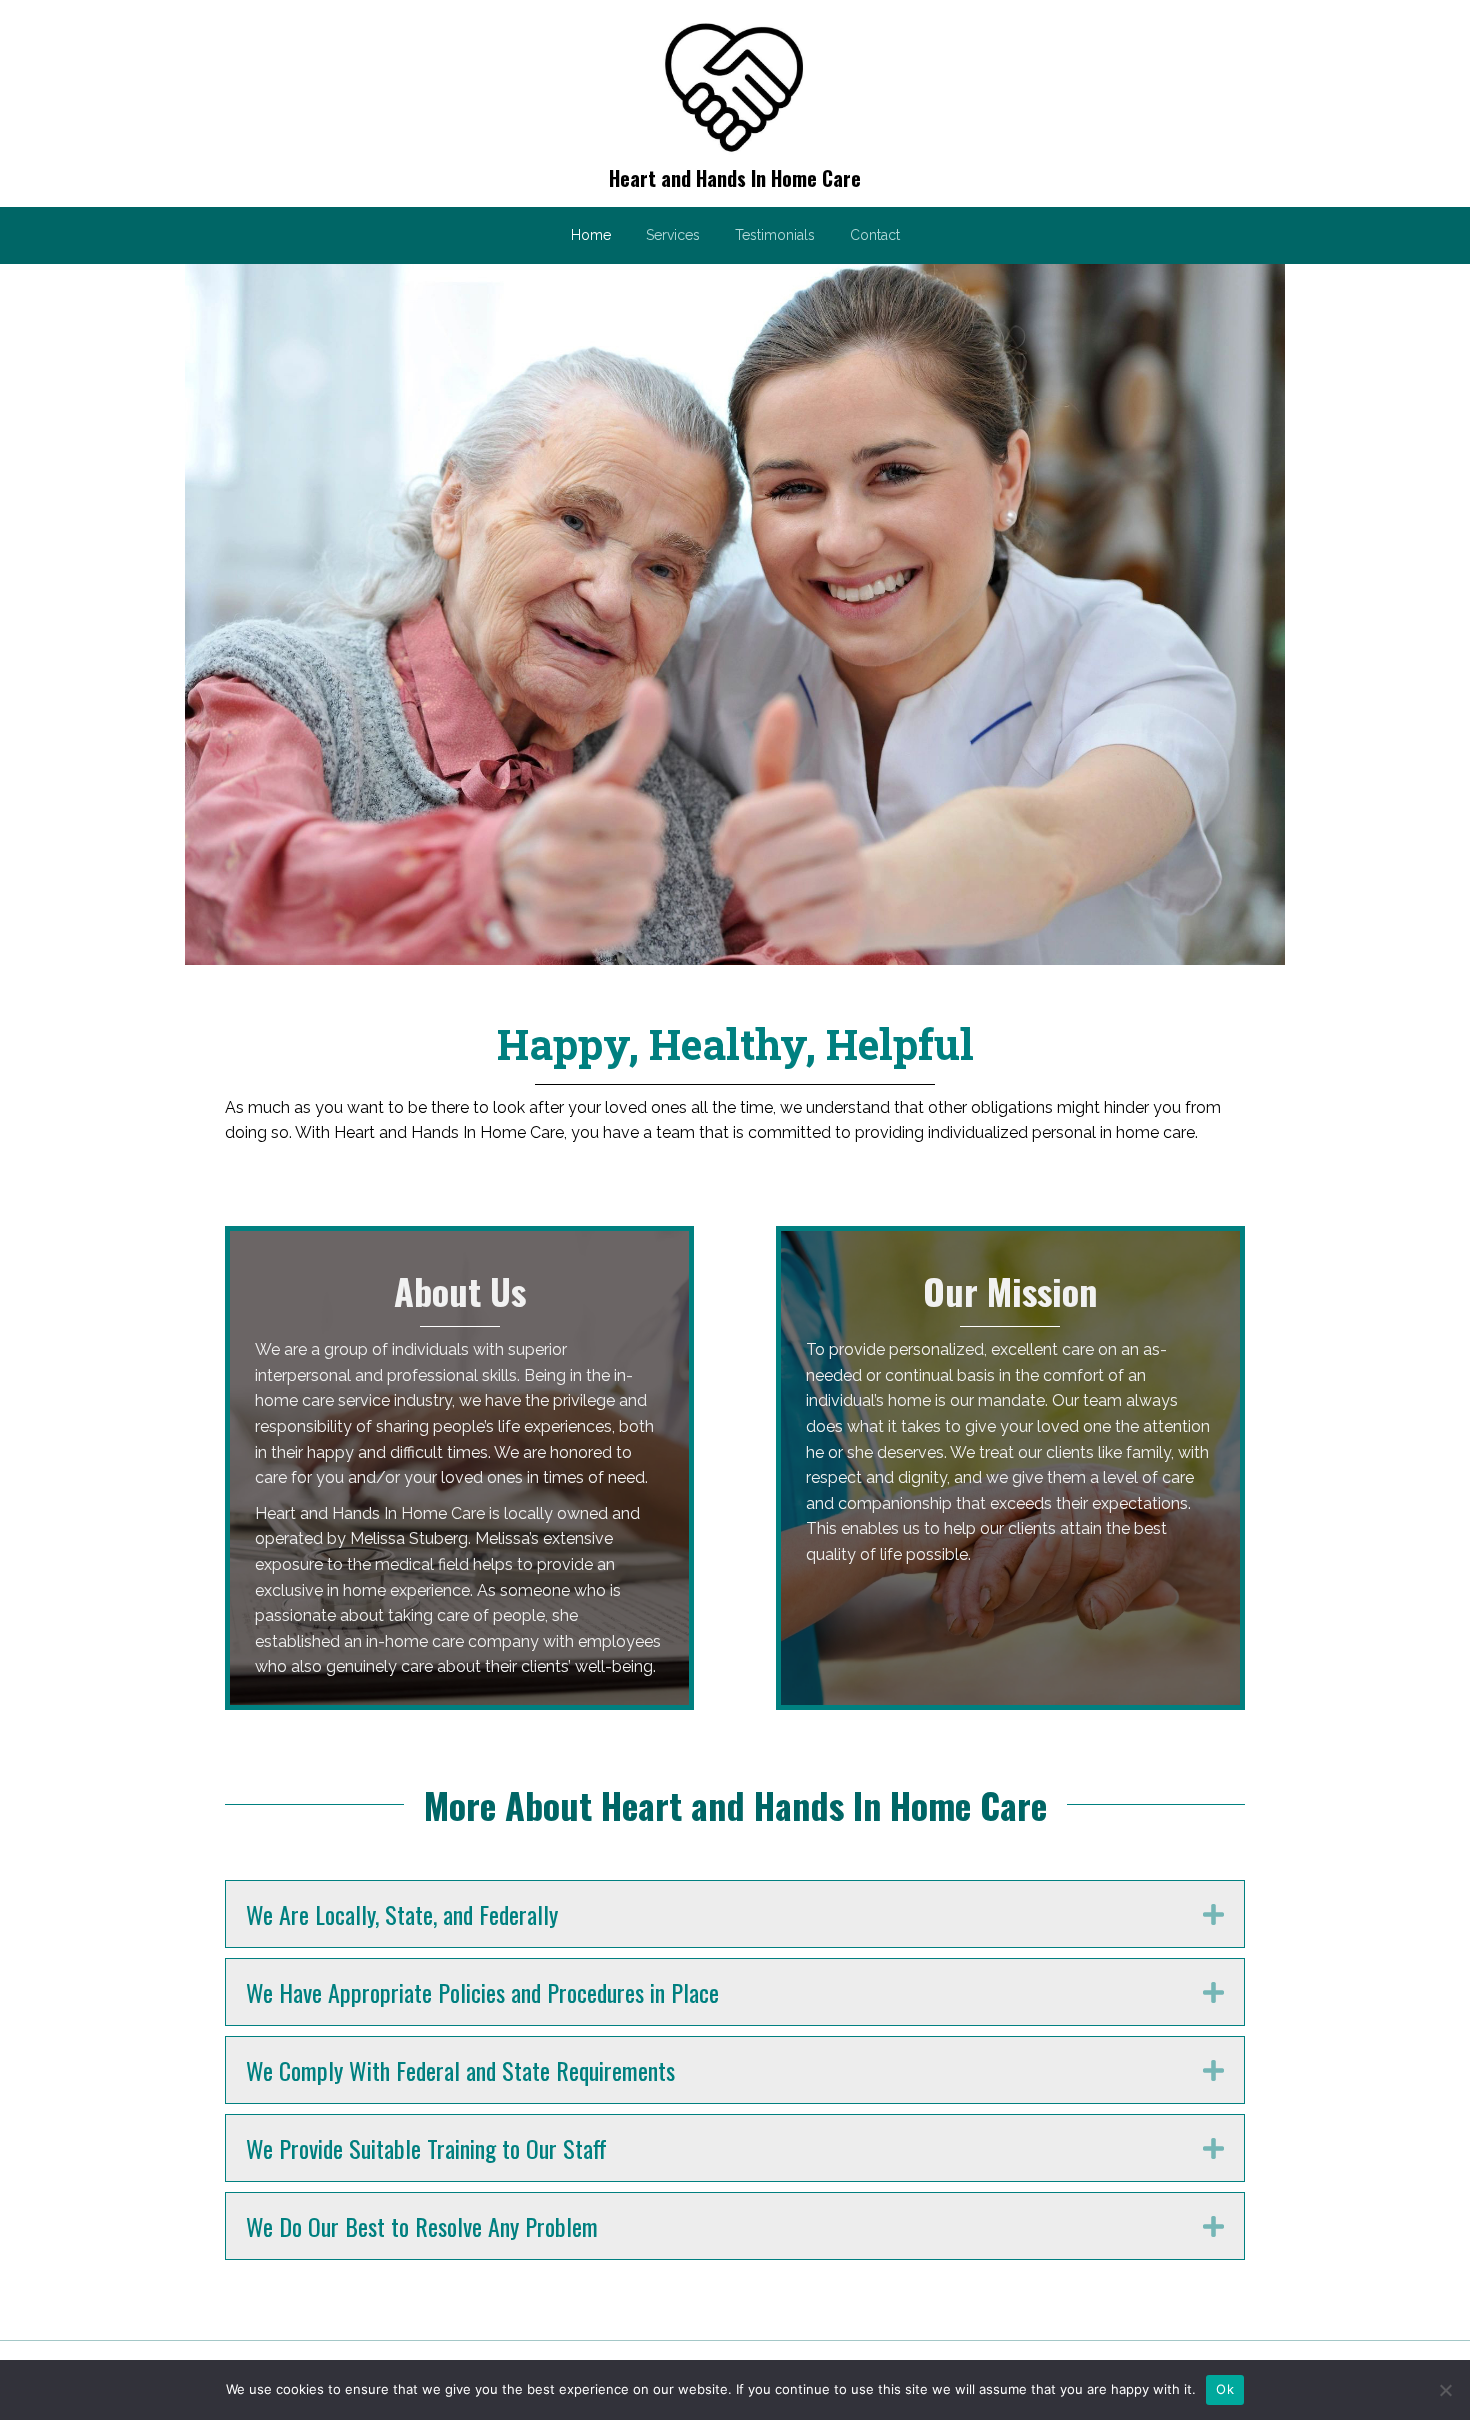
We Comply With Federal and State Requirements (460, 2070)
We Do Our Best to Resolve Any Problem (422, 2226)
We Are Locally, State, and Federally (402, 1914)
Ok (1225, 2389)
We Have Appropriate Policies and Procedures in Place (482, 1992)
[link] (591, 233)
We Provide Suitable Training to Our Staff (426, 2148)
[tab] (735, 1914)
